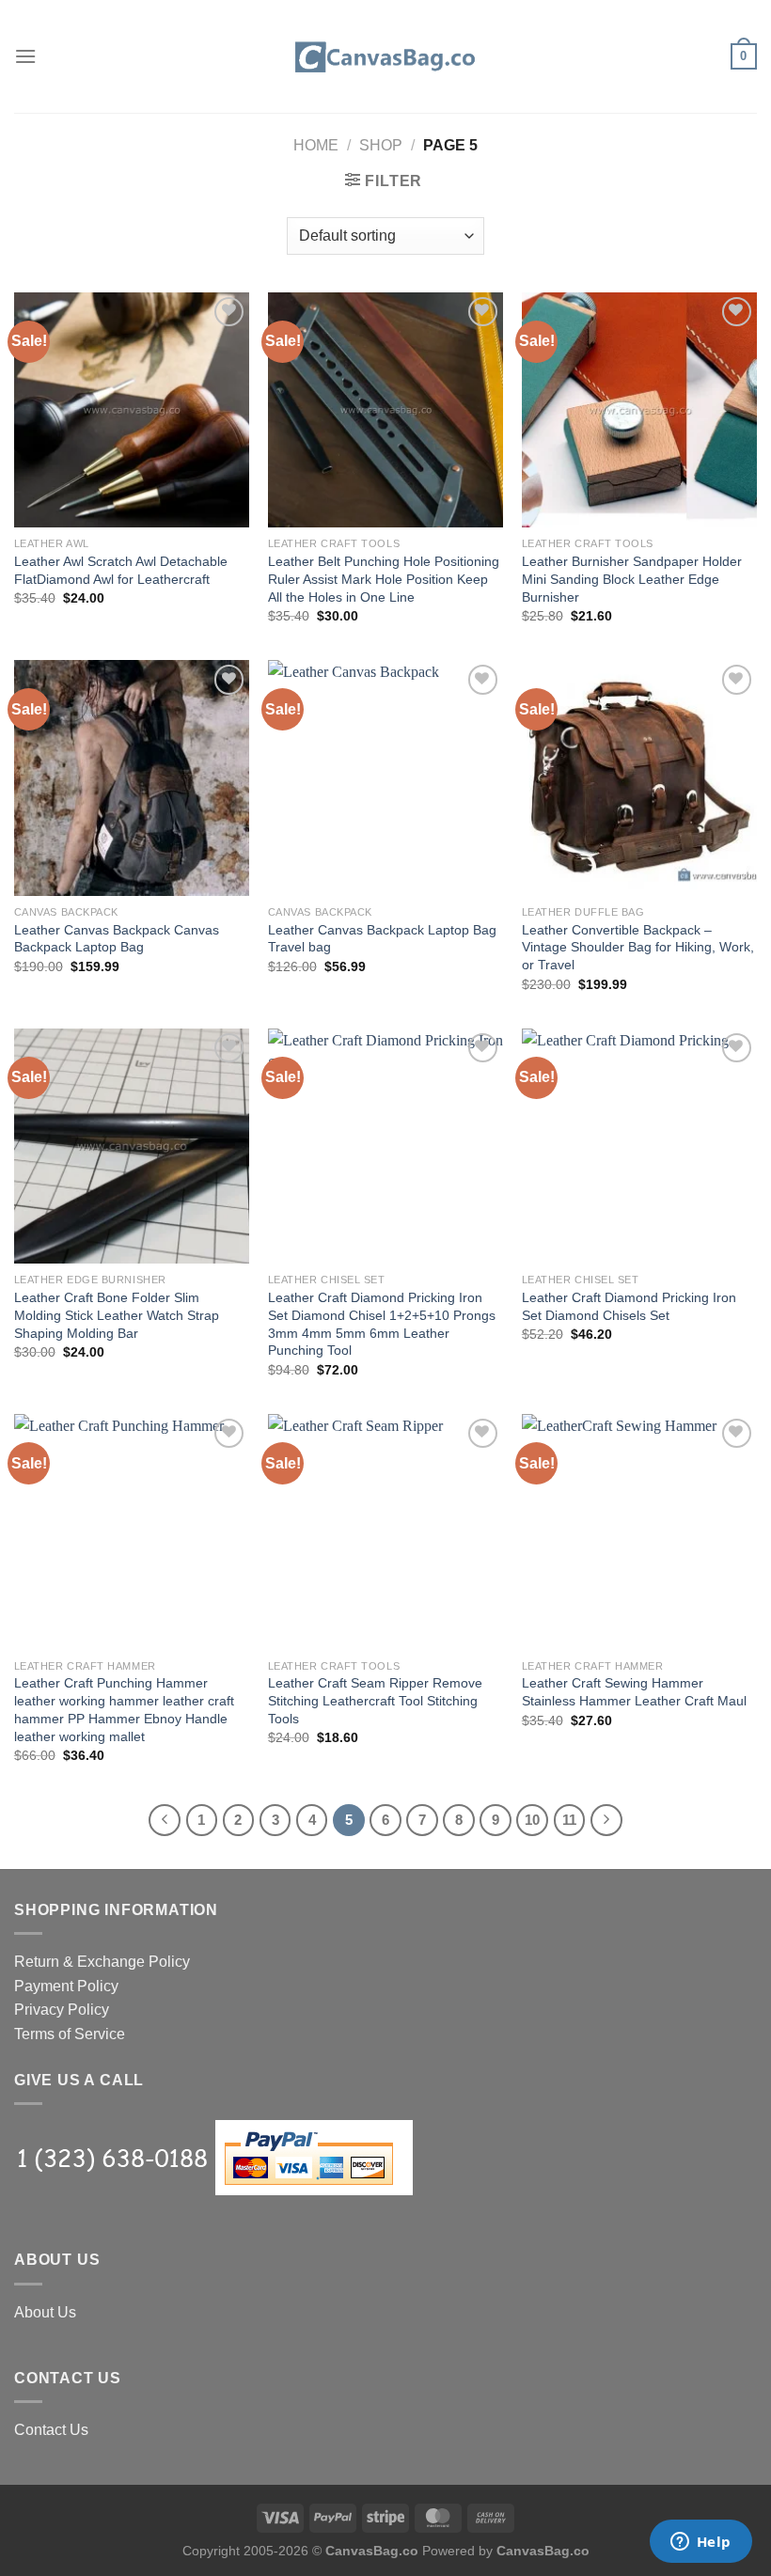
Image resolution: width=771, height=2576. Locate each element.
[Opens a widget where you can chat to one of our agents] (700, 2543)
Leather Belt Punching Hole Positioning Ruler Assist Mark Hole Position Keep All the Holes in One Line (384, 579)
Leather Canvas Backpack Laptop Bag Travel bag (382, 939)
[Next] (606, 1820)
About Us (45, 2312)
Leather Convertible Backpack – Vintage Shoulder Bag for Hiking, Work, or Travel (638, 947)
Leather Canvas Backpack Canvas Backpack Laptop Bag (117, 939)
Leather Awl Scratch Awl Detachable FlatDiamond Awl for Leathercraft (121, 570)
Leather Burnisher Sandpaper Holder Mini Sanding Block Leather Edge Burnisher (632, 579)
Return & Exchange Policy (102, 1962)
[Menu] (25, 56)
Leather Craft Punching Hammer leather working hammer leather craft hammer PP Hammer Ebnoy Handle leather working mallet (124, 1709)
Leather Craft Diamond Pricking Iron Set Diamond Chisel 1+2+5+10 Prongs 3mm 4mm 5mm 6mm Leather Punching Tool (382, 1324)
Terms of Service (70, 2034)
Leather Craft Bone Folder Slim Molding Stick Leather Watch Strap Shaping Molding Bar (117, 1315)
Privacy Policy (62, 2010)
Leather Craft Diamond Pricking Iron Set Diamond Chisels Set (629, 1306)
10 (532, 1820)
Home (316, 145)
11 (569, 1820)
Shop (381, 145)
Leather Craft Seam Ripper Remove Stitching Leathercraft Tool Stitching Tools (375, 1700)
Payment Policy (66, 1986)
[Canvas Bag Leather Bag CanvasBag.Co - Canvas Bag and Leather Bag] (385, 56)
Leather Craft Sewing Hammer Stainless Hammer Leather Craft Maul (634, 1692)
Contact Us (51, 2430)
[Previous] (165, 1820)
